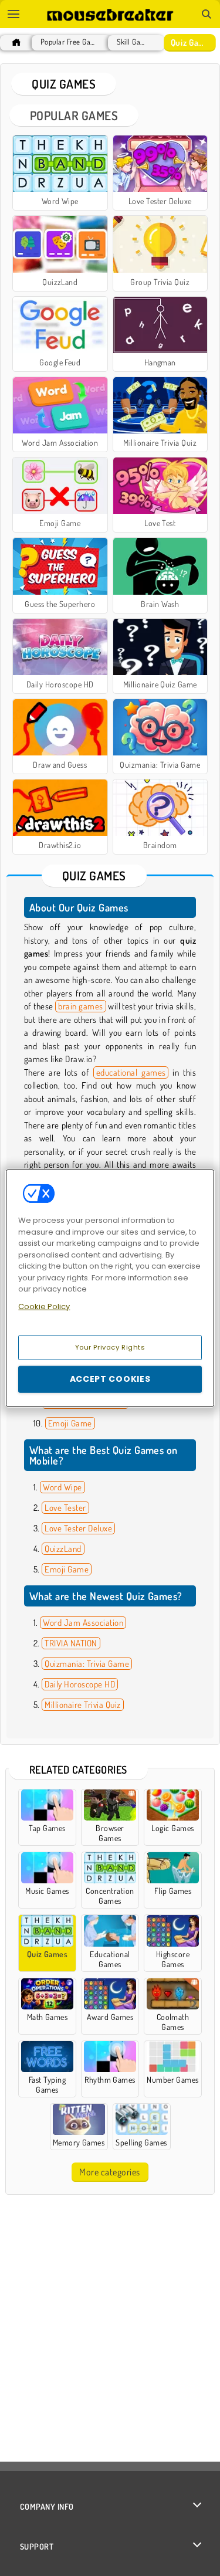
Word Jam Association (83, 1623)
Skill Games (133, 42)
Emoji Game (70, 1423)
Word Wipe (62, 1487)
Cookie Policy (44, 1306)
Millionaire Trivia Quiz (82, 1705)
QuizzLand (63, 1549)
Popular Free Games (69, 42)
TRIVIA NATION (71, 1643)
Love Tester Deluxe (78, 1528)
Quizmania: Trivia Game (87, 1664)
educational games (131, 1072)
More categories (109, 2172)
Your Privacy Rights (110, 1347)
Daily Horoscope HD (80, 1684)
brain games (80, 1006)
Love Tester (65, 1508)
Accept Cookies (110, 1379)
